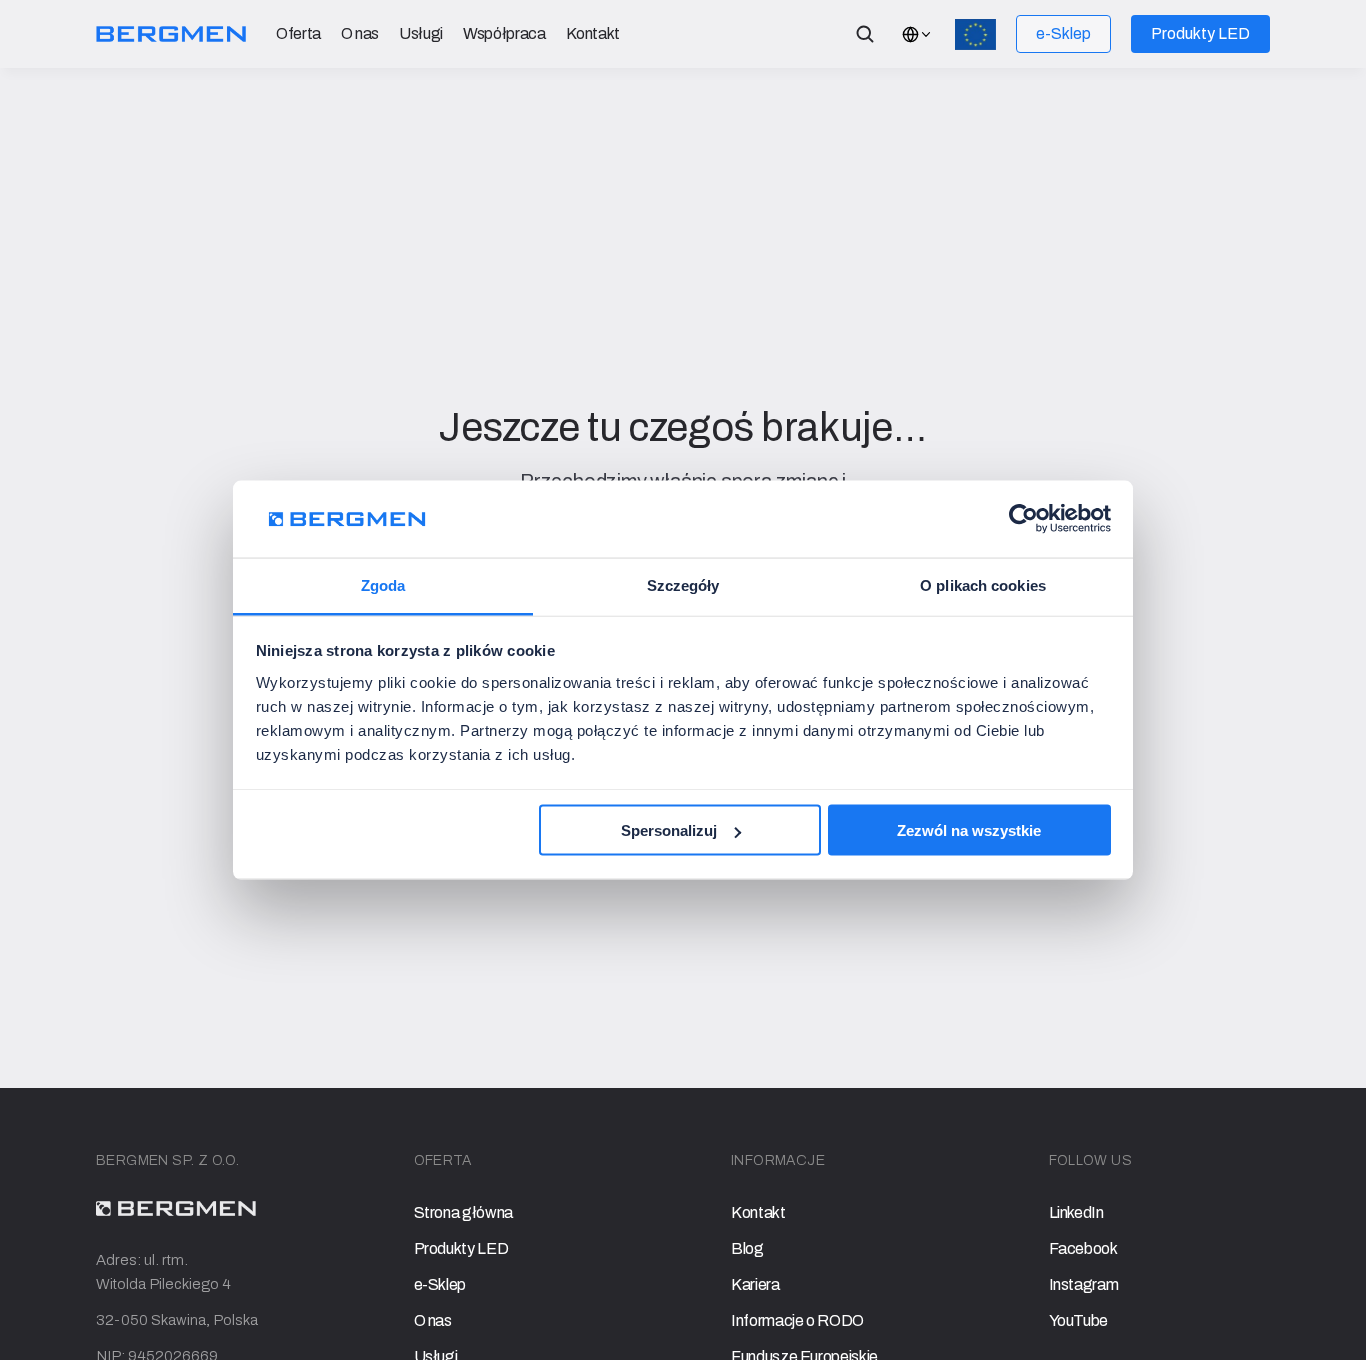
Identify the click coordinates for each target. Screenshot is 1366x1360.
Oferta (298, 33)
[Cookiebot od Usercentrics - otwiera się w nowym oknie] (1023, 519)
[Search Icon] (865, 34)
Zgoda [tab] (383, 584)
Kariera (755, 1284)
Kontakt (593, 33)
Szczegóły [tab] (683, 584)
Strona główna (463, 1212)
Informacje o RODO (797, 1320)
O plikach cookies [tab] (983, 584)
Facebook (1083, 1248)
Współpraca (504, 33)
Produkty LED (461, 1248)
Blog (747, 1248)
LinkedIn (1076, 1212)
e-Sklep (440, 1284)
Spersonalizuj (669, 830)
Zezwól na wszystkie (969, 830)
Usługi (421, 33)
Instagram (1084, 1284)
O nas (360, 33)
